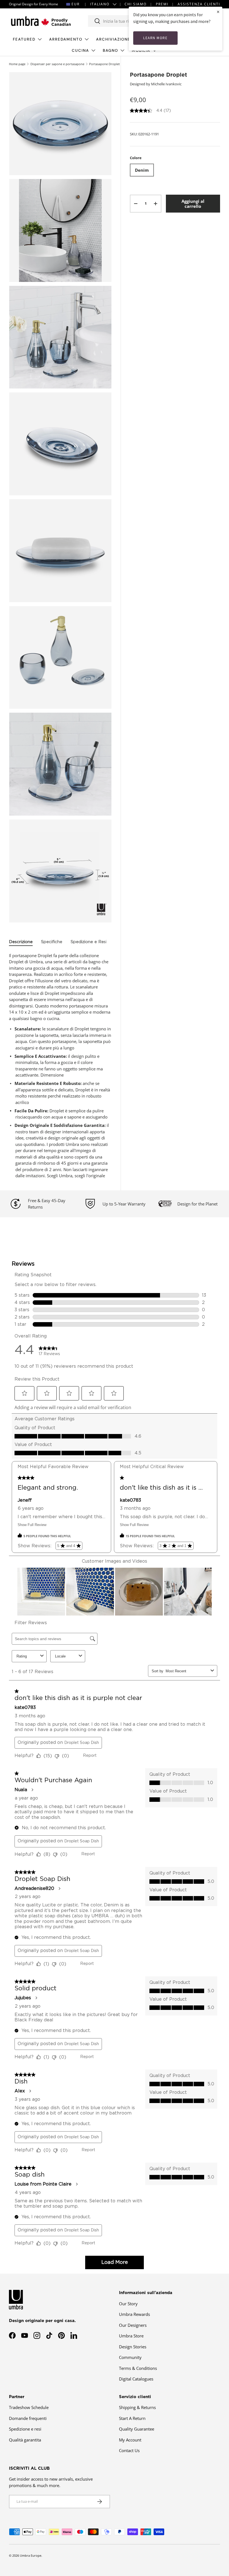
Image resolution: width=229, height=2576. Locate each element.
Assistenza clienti (199, 4)
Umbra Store (131, 2336)
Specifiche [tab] (52, 942)
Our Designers (133, 2325)
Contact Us (129, 2450)
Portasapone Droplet (104, 64)
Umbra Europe (31, 2555)
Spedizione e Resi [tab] (89, 942)
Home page (17, 64)
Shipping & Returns (137, 2407)
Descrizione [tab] (21, 942)
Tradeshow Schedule (29, 2407)
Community (130, 2357)
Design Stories (133, 2347)
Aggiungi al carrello (193, 204)
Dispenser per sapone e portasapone (57, 64)
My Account (130, 2440)
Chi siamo (136, 4)
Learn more (155, 38)
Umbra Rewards (134, 2314)
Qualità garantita (25, 2440)
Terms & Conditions (138, 2368)
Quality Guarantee (137, 2429)
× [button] (218, 12)
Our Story (128, 2304)
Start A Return (132, 2418)
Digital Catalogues (136, 2379)
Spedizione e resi (25, 2429)
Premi (162, 4)
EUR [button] (76, 4)
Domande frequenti (28, 2418)
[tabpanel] (60, 1066)
